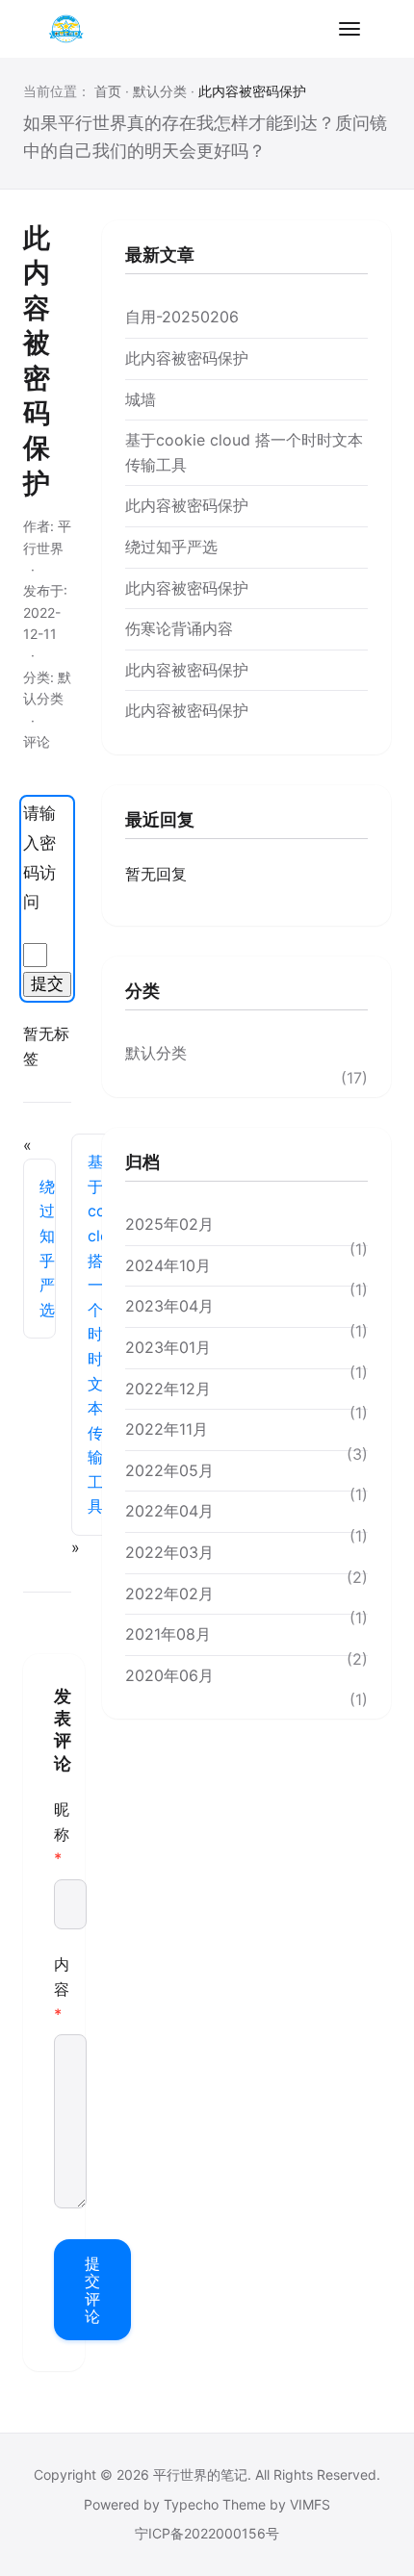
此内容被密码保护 (187, 358)
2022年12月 (168, 1389)
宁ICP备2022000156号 (207, 2533)
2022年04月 (169, 1511)
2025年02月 (169, 1224)
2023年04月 (169, 1306)
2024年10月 (168, 1265)
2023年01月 (168, 1347)
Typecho (191, 2504)
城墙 (141, 399)
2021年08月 (168, 1634)
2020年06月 (169, 1675)
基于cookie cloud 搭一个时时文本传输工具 (99, 1334)
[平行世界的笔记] (65, 29)
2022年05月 (169, 1470)
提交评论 (92, 2290)
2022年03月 (169, 1552)
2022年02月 (169, 1594)
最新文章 (160, 255)
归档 (142, 1162)
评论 (37, 741)
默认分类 (160, 91)
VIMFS (310, 2504)
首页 (108, 91)
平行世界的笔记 (200, 2474)
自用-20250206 (182, 317)
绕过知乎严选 (47, 1248)
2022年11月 (167, 1429)
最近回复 (160, 819)
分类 (142, 991)
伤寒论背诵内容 (179, 628)
